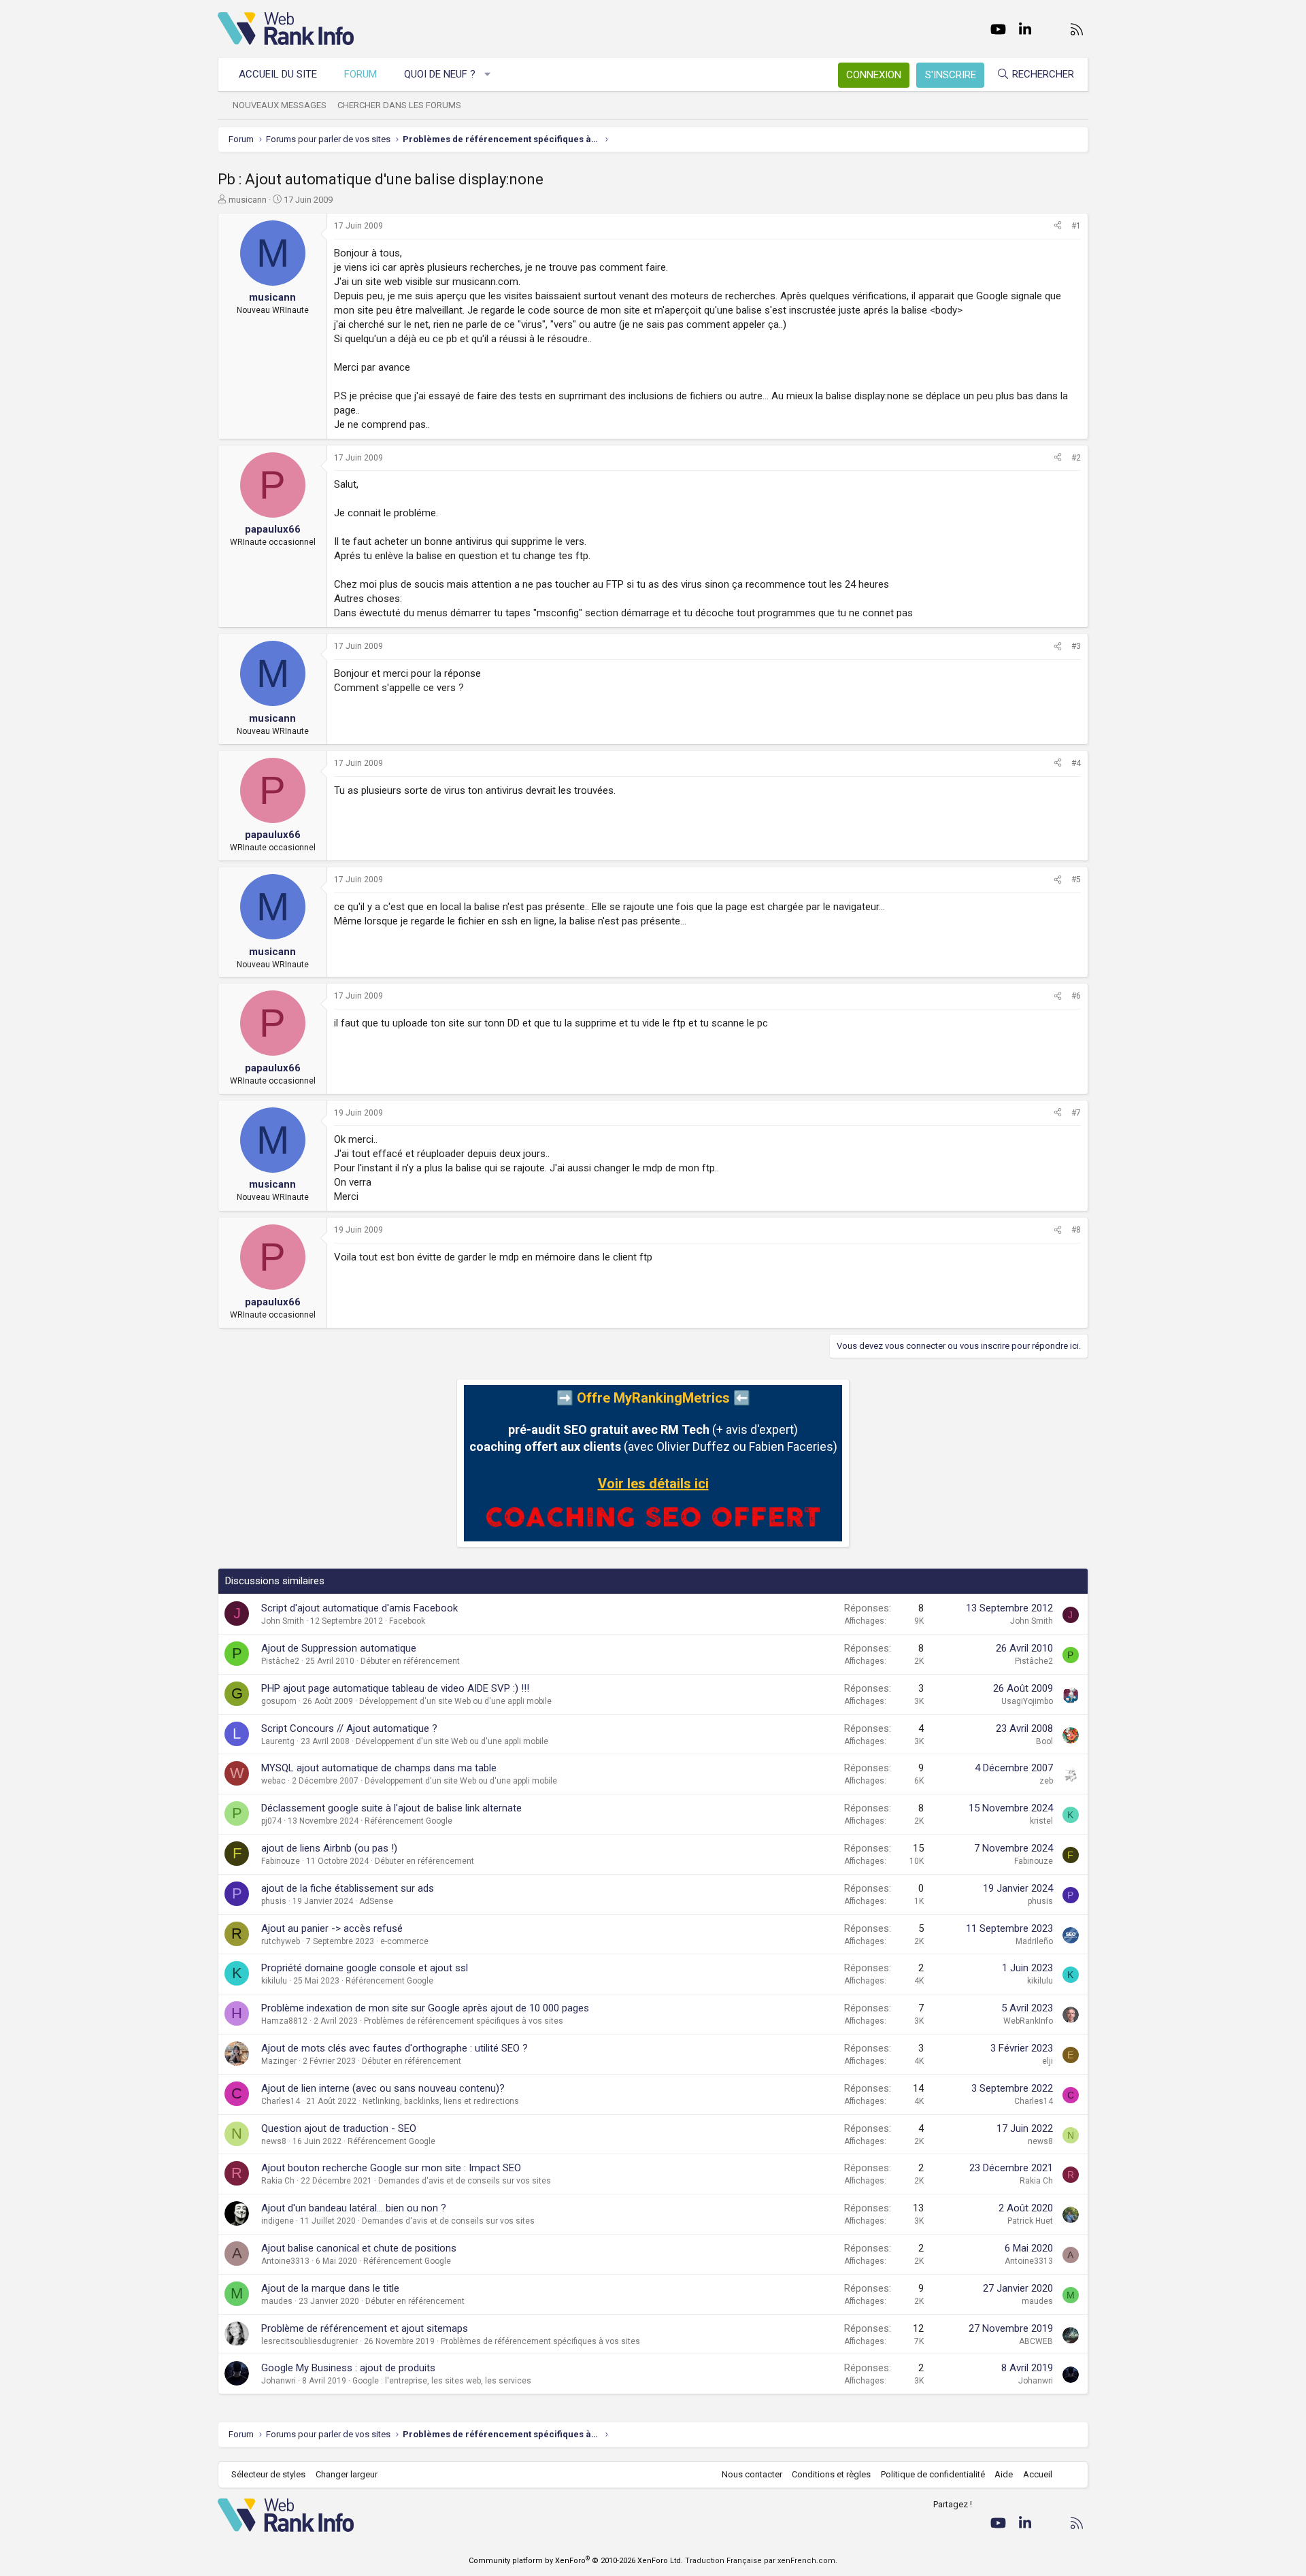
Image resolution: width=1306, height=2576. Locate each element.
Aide (1004, 2474)
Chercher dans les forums (399, 105)
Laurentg (278, 1741)
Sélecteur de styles (268, 2474)
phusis (274, 1901)
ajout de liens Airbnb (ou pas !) (329, 1848)
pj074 (271, 1821)
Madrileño (1034, 1941)
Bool (1044, 1741)
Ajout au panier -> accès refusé (332, 1928)
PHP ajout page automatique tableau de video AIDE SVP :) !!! (395, 1688)
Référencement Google (408, 1821)
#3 (1076, 646)
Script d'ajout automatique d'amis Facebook (359, 1608)
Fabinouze (281, 1861)
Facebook (407, 1621)
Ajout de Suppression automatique (339, 1648)
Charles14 (281, 2101)
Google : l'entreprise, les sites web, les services (442, 2381)
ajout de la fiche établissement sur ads (348, 1888)
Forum (361, 74)
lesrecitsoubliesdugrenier (309, 2341)
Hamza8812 (284, 2021)
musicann (248, 200)
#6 (1076, 996)
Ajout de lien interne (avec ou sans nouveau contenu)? (383, 2088)
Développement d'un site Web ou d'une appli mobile (455, 1701)
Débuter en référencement (410, 1661)
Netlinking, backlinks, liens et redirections (441, 2101)
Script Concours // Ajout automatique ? (349, 1728)
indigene (278, 2221)
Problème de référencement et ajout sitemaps (365, 2328)
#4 (1076, 763)
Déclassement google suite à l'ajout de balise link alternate (391, 1808)
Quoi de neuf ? (440, 74)
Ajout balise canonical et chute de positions (359, 2248)
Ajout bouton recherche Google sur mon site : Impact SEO (391, 2168)
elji (1048, 2061)
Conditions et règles (831, 2474)
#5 (1076, 880)
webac (273, 1781)
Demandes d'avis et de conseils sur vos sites (465, 2181)
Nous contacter (752, 2474)
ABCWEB (1036, 2341)
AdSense (376, 1901)
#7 (1076, 1113)
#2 (1076, 458)
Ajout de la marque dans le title (330, 2288)
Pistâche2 (280, 1661)
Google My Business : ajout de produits (348, 2368)
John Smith (283, 1621)
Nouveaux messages (280, 105)
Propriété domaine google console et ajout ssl (365, 1968)
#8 (1076, 1230)
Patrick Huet (1030, 2221)
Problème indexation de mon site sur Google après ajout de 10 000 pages (425, 2008)
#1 (1076, 226)
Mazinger (279, 2061)
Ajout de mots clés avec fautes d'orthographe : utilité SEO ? (395, 2048)
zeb (1046, 1781)
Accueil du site (278, 74)
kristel (1041, 1821)
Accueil (1038, 2474)
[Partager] (1058, 226)
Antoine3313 (285, 2261)
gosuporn (279, 1701)
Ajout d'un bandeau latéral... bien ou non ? (354, 2208)
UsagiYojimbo (1027, 1701)
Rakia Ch (278, 2181)
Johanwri (279, 2381)
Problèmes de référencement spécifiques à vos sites (464, 2021)
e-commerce (404, 1941)
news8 (274, 2141)
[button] (488, 74)
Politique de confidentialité (933, 2474)
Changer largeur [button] (347, 2474)
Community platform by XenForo (576, 2561)
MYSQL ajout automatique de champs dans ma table (379, 1768)
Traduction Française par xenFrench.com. (761, 2561)
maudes (277, 2301)
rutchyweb (281, 1941)
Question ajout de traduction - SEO (339, 2128)
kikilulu (274, 1981)
